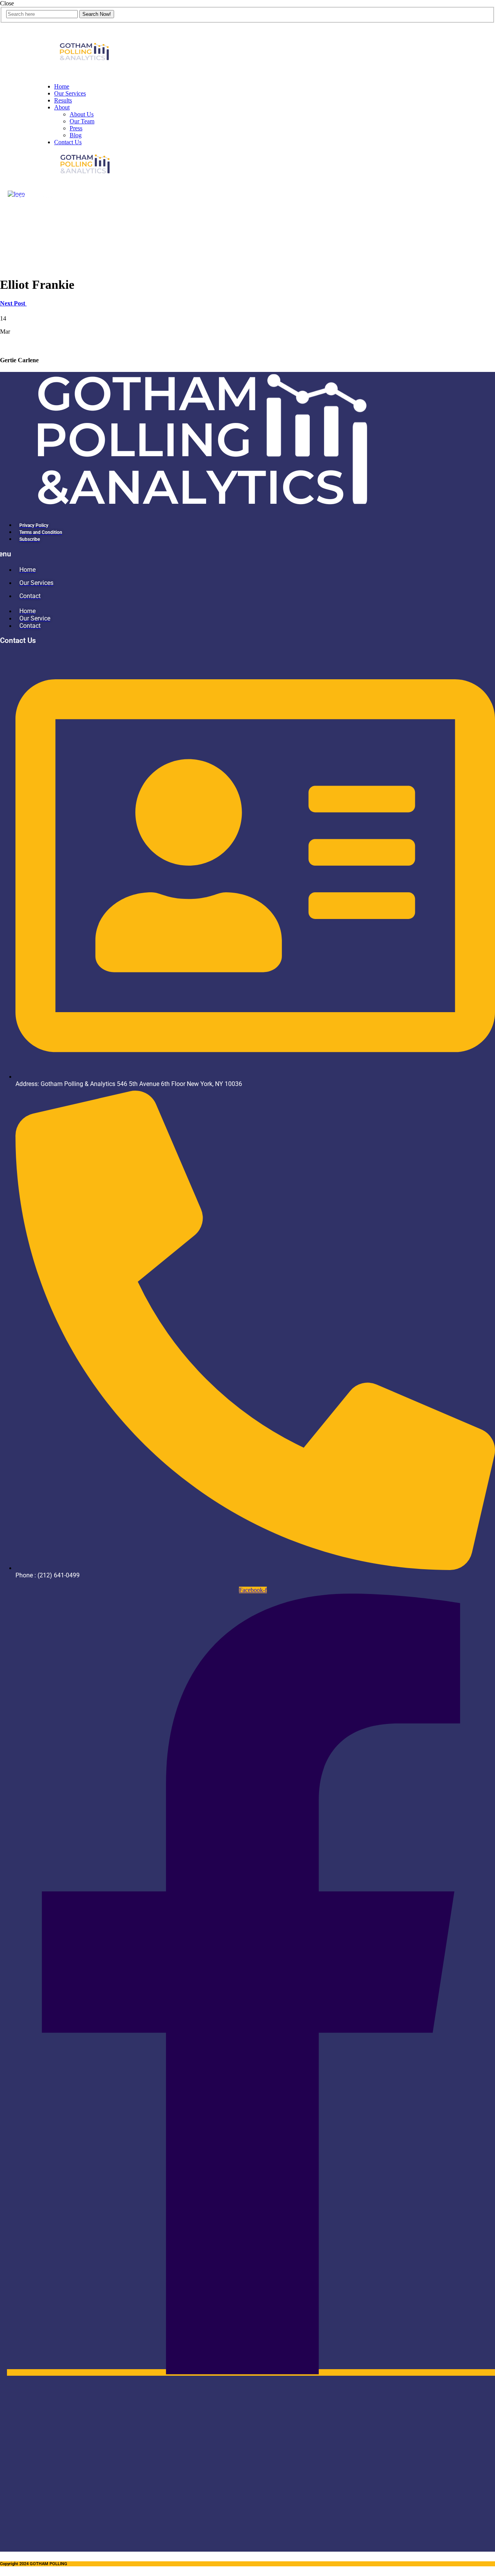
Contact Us (68, 142)
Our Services (70, 93)
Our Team (82, 121)
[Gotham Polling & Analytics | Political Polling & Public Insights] (85, 73)
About (62, 107)
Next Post (13, 303)
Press (76, 128)
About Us (82, 114)
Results (63, 100)
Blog (76, 135)
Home (62, 86)
